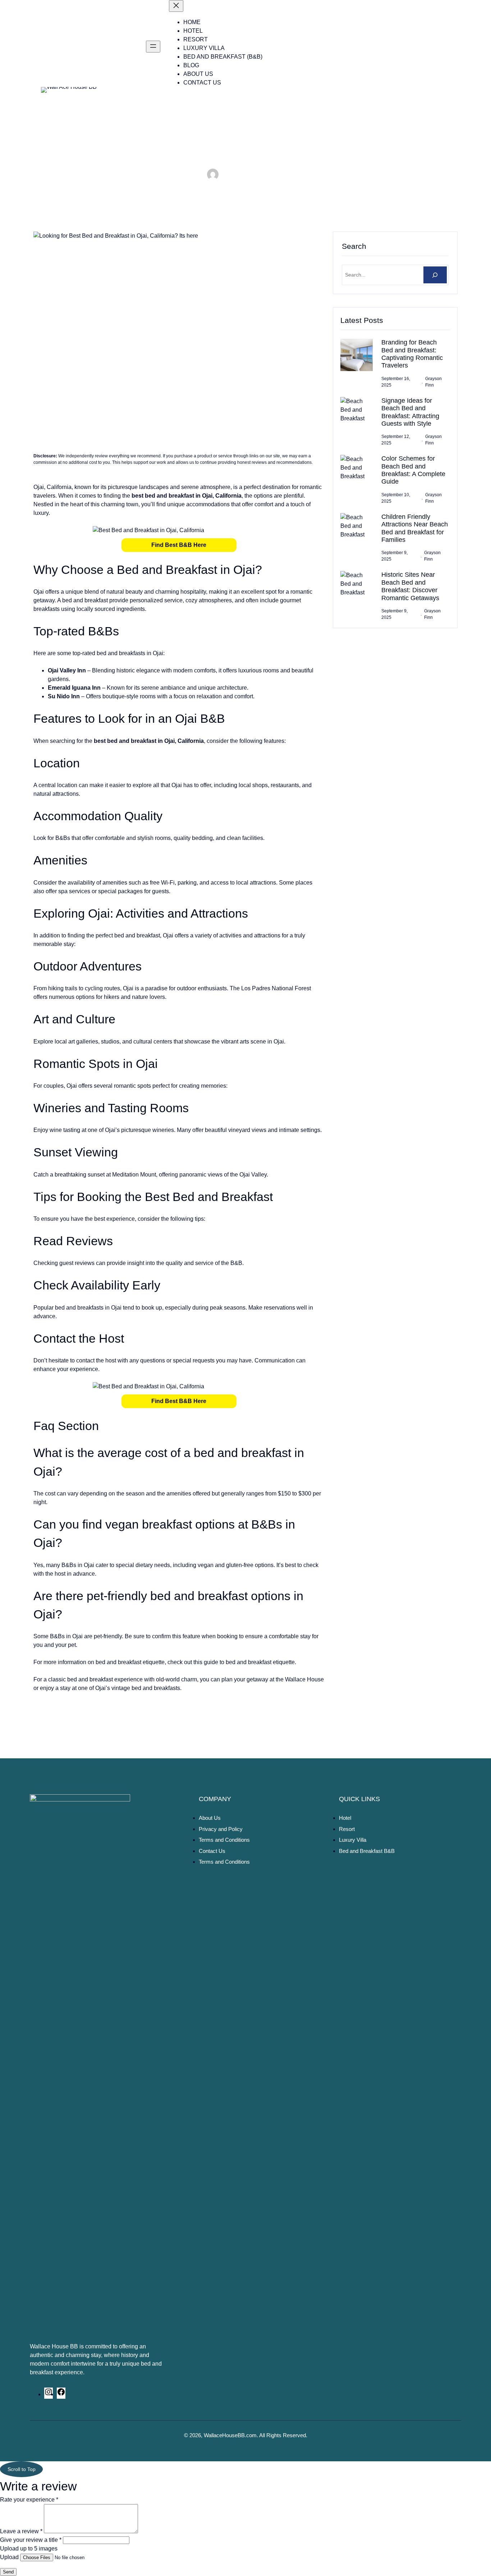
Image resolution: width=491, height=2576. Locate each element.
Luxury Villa (353, 1840)
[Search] (435, 275)
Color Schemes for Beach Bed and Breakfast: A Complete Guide (413, 470)
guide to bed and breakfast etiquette (249, 1662)
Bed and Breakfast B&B (367, 1851)
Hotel (345, 1818)
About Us (210, 1818)
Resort (347, 1829)
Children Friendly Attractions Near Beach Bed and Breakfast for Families (415, 528)
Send (8, 2572)
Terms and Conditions (224, 1840)
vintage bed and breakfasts (146, 1688)
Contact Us (212, 1851)
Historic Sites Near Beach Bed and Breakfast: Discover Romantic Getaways (410, 586)
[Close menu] (176, 6)
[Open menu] (153, 47)
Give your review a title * (31, 2540)
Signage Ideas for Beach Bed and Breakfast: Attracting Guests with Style (410, 412)
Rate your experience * (29, 2500)
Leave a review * (21, 2531)
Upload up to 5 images (29, 2548)
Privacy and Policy (221, 1829)
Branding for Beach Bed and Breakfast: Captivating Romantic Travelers (412, 354)
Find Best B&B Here (179, 545)
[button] (179, 545)
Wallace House (304, 1679)
